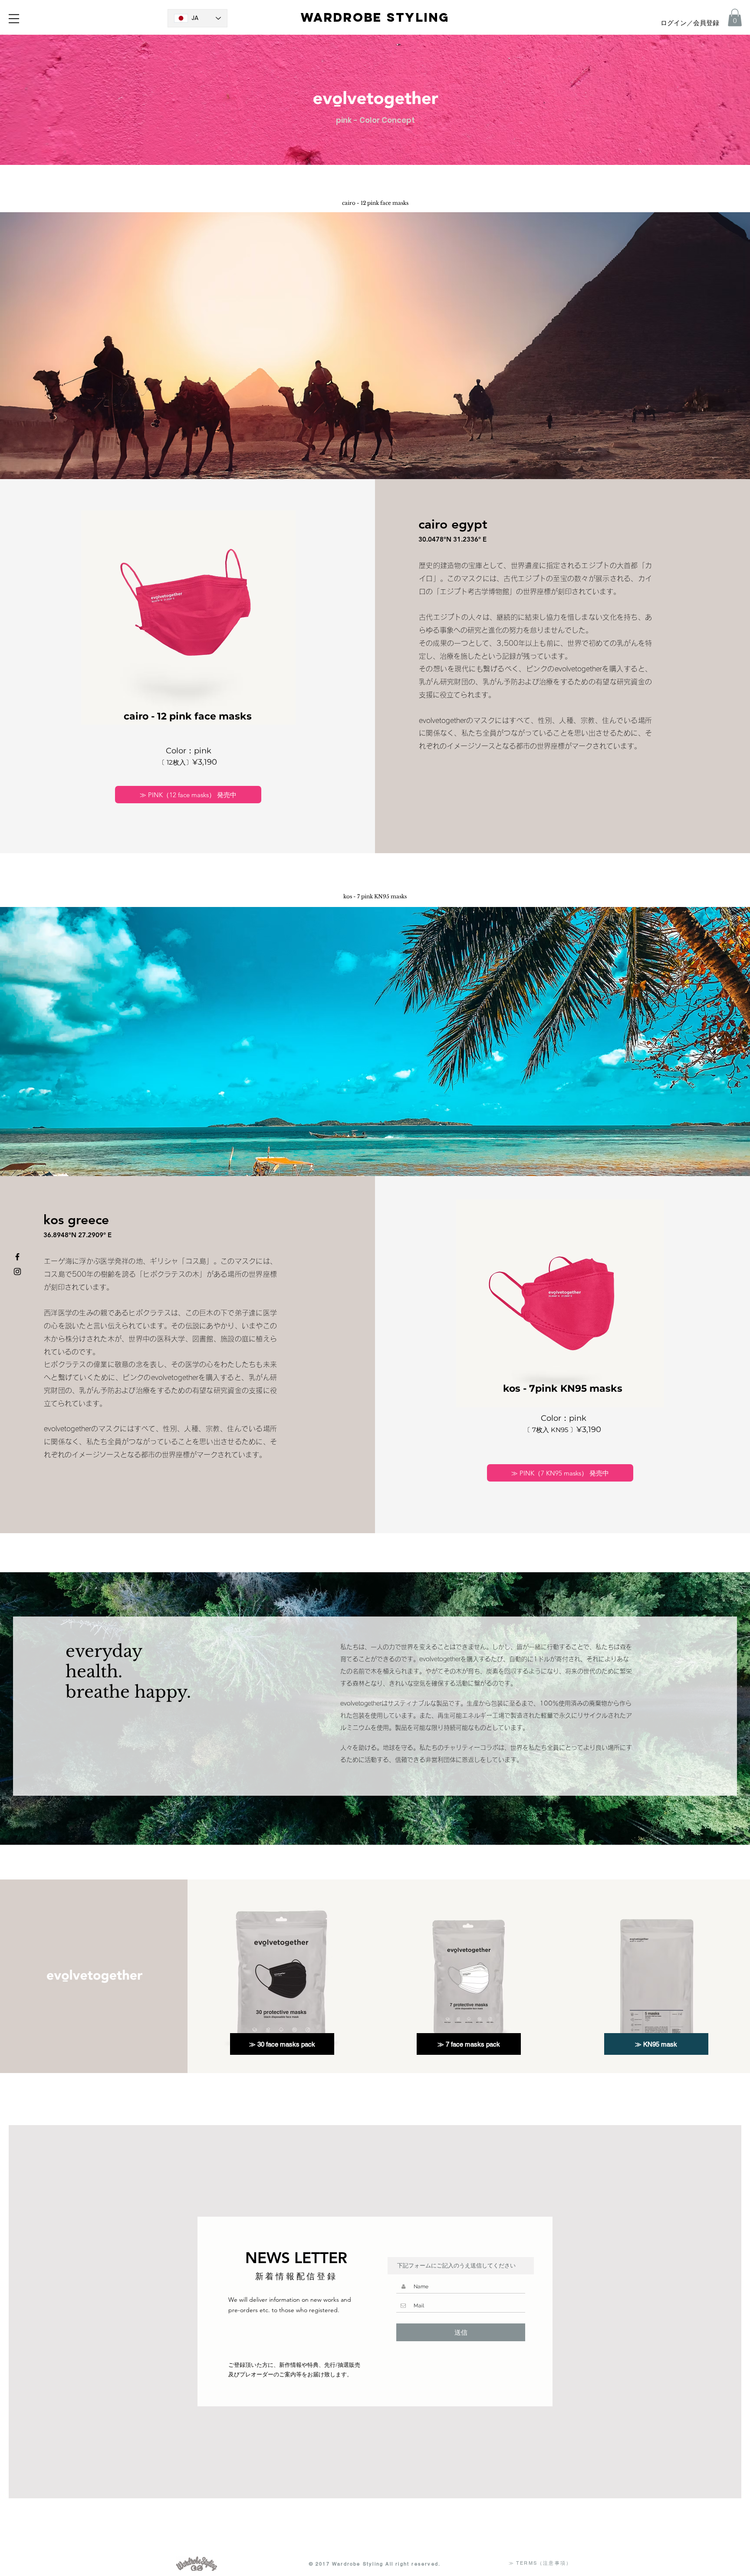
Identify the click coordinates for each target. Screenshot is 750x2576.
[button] (14, 19)
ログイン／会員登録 (690, 23)
